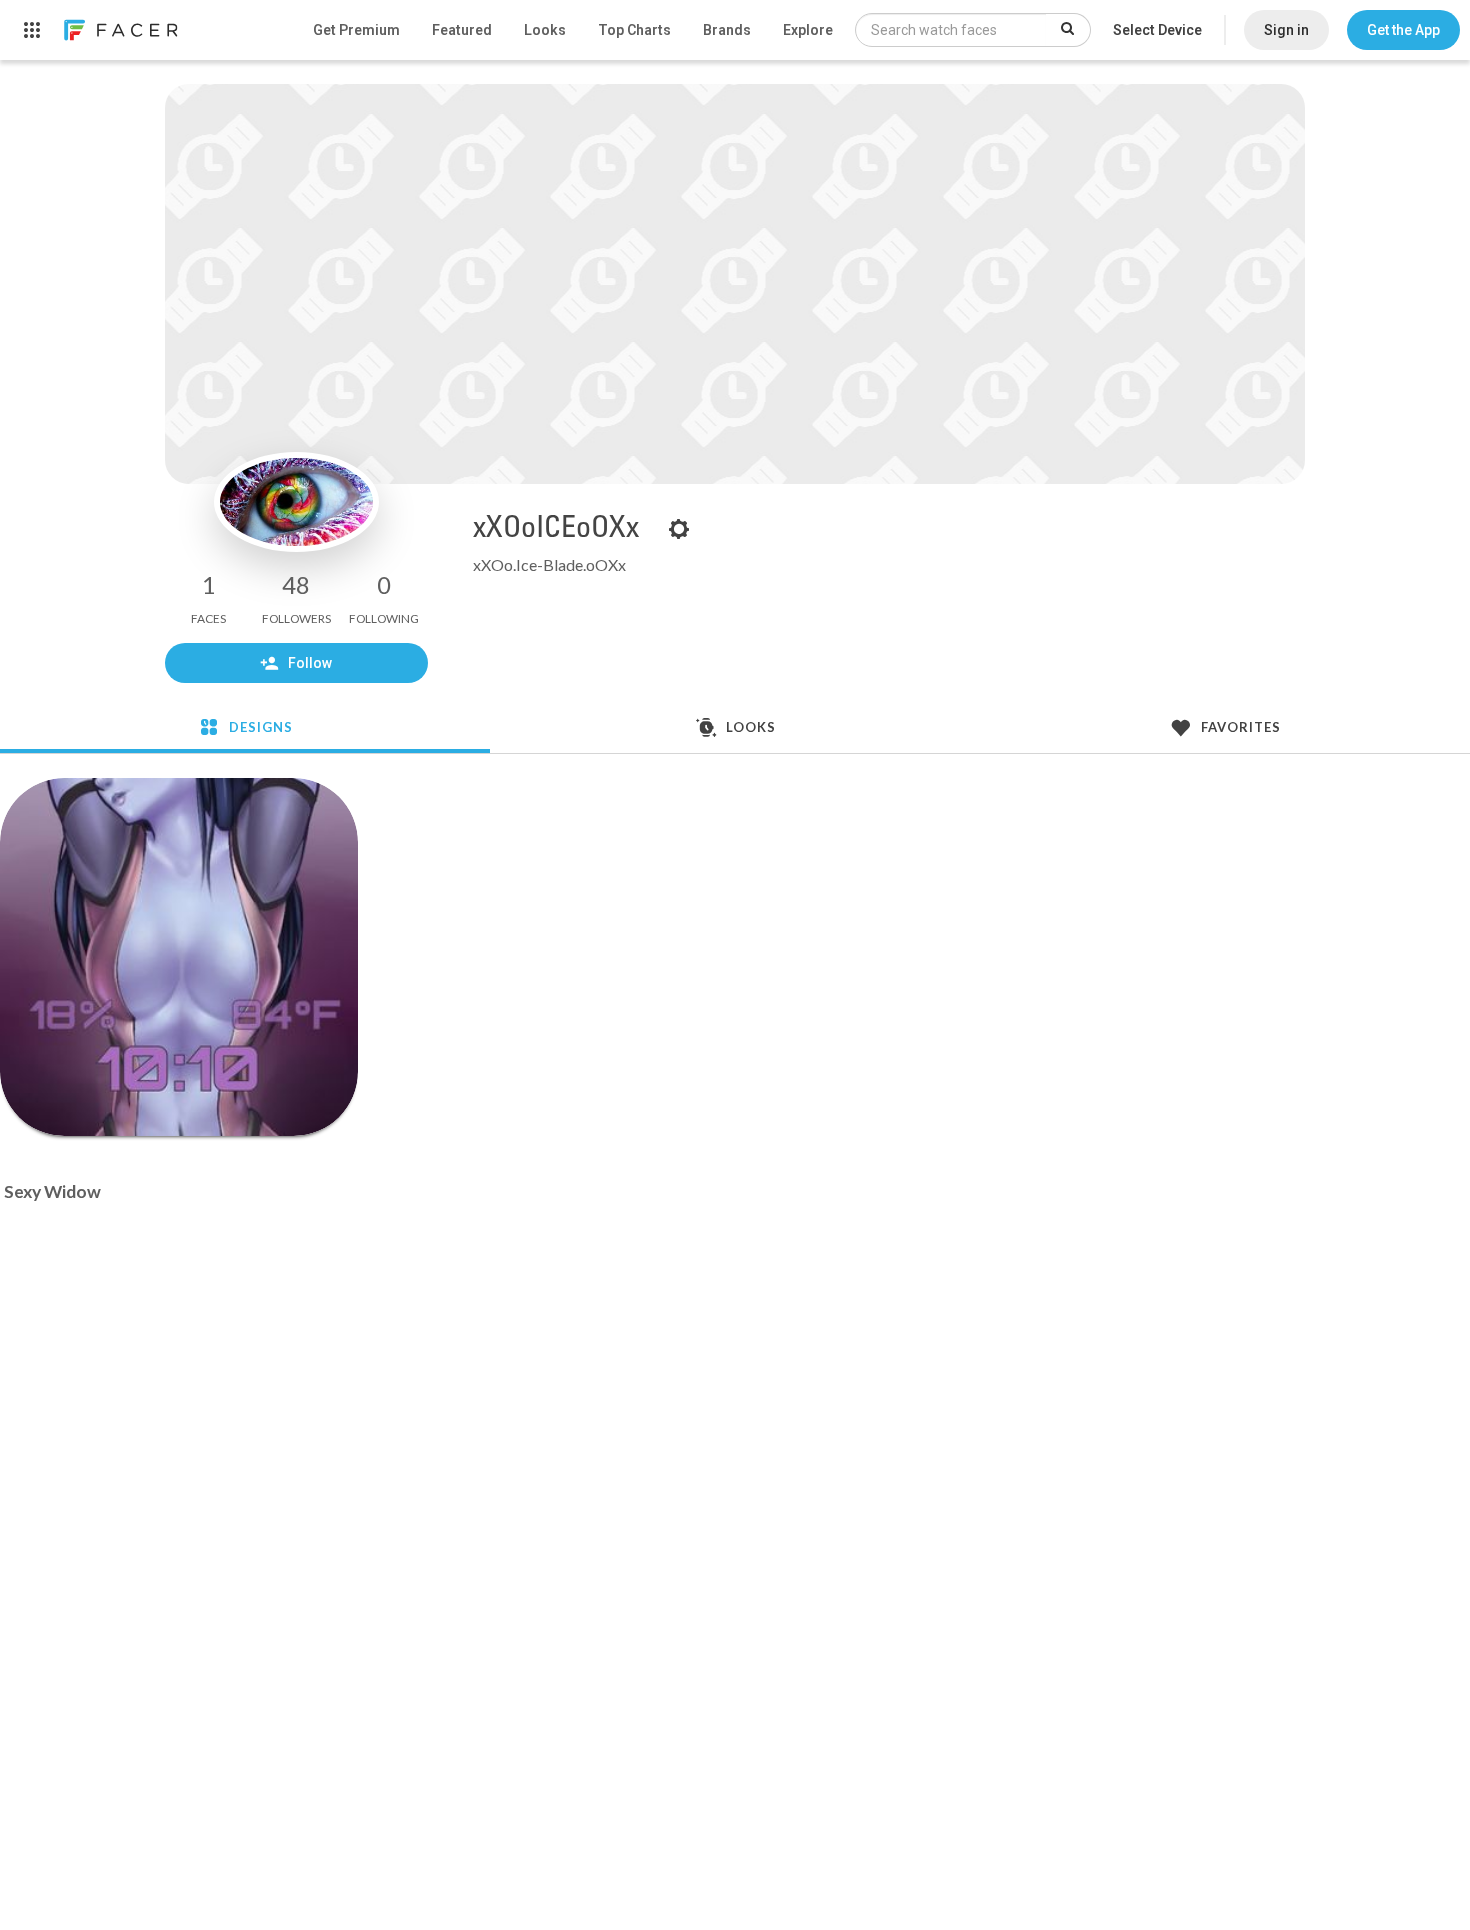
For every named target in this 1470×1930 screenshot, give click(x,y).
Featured (462, 30)
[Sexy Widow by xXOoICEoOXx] (179, 957)
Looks (545, 30)
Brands (727, 30)
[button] (1403, 30)
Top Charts (634, 30)
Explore (808, 30)
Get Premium (356, 30)
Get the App (1403, 30)
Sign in (1286, 30)
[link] (120, 30)
